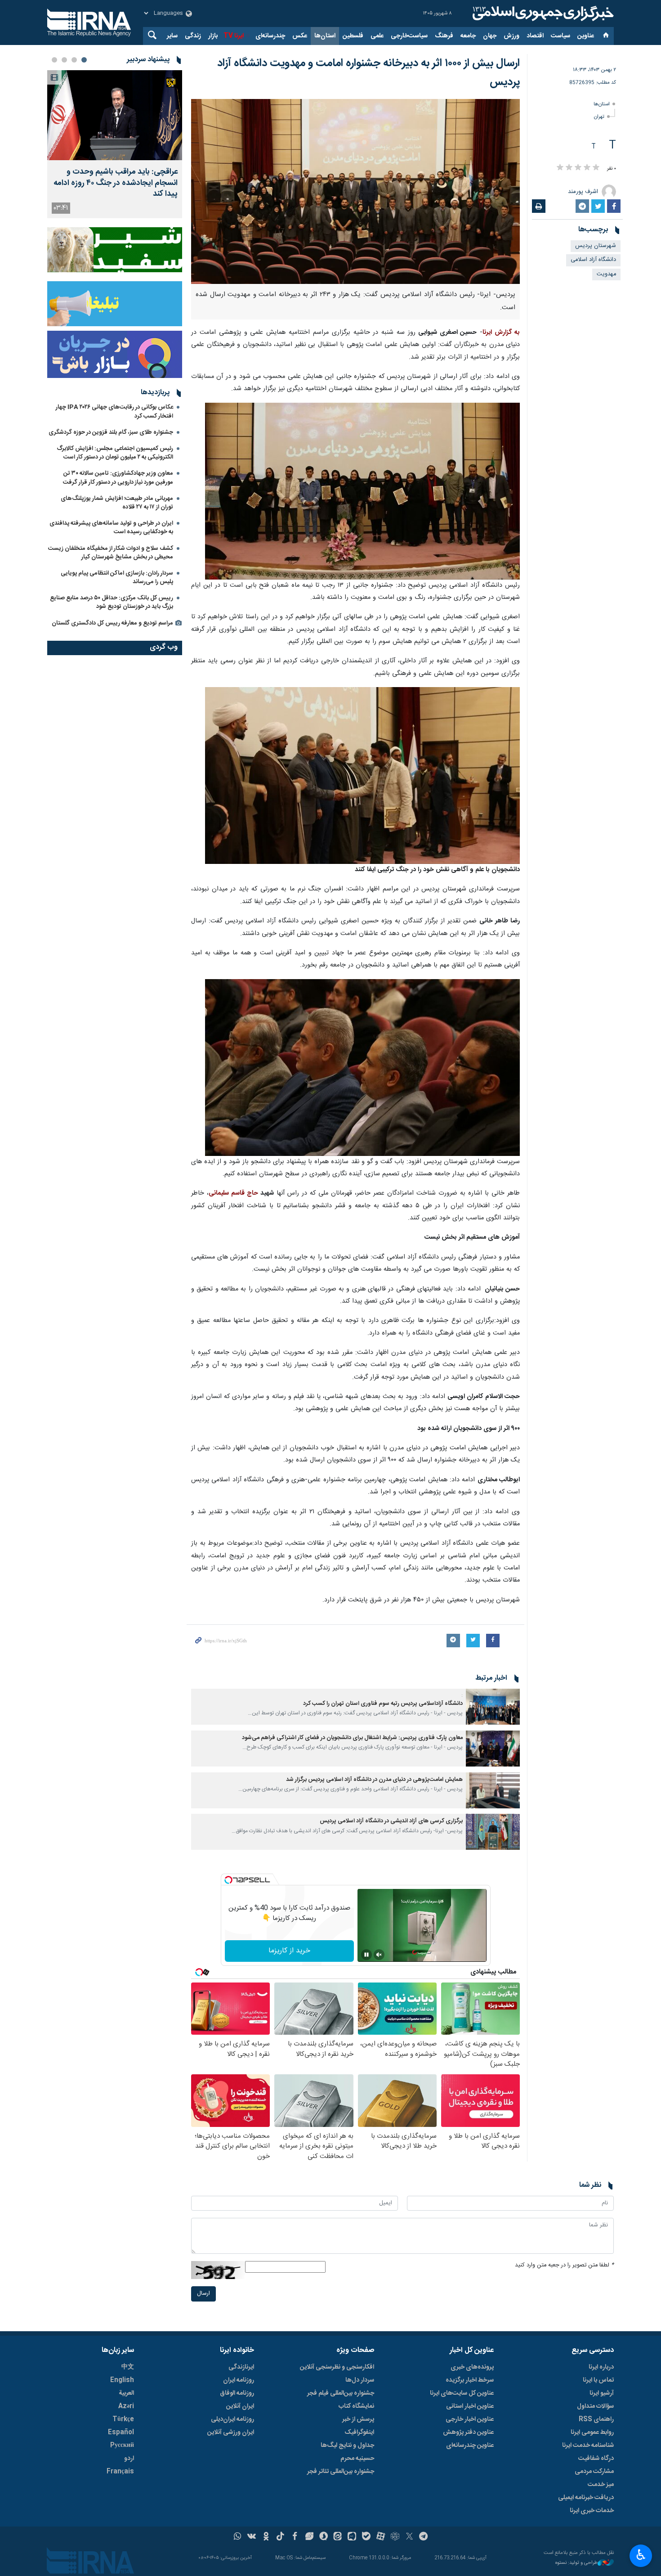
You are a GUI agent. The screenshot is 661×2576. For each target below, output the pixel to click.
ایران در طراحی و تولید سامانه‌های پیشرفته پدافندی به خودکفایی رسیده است (111, 528)
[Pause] (366, 1955)
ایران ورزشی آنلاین (231, 2432)
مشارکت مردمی (594, 2472)
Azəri (126, 2406)
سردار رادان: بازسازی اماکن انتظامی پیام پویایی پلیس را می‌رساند (117, 578)
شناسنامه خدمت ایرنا (588, 2446)
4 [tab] (54, 60)
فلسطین (353, 36)
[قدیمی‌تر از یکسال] (493, 1707)
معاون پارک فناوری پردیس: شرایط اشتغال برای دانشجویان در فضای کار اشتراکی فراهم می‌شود (352, 1738)
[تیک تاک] (280, 2537)
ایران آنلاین (240, 2406)
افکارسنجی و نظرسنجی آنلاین (337, 2367)
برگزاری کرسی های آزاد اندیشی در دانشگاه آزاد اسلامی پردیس (391, 1821)
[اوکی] (266, 2537)
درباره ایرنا (601, 2367)
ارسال (203, 2294)
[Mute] (379, 1955)
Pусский (122, 2446)
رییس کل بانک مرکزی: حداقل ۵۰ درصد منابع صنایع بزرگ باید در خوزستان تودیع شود (112, 602)
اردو (129, 2459)
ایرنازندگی (241, 2367)
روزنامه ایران (239, 2380)
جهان (490, 36)
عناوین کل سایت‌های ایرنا (462, 2393)
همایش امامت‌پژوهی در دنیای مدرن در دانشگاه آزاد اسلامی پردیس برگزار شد (374, 1780)
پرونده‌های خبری (472, 2367)
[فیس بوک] (295, 2537)
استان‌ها (325, 36)
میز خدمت (601, 2485)
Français (120, 2472)
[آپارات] (381, 2537)
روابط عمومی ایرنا (592, 2432)
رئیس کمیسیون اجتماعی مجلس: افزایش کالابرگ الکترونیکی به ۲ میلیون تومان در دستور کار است (115, 453)
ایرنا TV (234, 36)
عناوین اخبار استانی (470, 2406)
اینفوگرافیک (359, 2432)
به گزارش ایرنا (501, 333)
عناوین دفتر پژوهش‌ (468, 2432)
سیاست (561, 36)
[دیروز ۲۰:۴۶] (115, 115)
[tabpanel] (115, 144)
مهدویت (606, 274)
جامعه (468, 36)
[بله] (366, 2537)
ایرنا (542, 13)
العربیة (126, 2393)
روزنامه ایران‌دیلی (232, 2419)
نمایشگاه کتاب (356, 2406)
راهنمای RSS (596, 2419)
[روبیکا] (395, 2537)
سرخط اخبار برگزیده (470, 2380)
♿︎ (641, 2555)
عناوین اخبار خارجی (470, 2419)
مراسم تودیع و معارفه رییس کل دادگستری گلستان (112, 623)
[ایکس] (409, 2537)
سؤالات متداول (595, 2406)
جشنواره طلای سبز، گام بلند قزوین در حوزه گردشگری (111, 432)
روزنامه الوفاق (237, 2393)
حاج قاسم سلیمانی (233, 1193)
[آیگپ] (352, 2537)
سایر (172, 36)
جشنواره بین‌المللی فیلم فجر (341, 2393)
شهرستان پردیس (596, 246)
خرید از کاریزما (289, 1951)
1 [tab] (84, 60)
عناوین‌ (586, 36)
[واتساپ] (238, 2537)
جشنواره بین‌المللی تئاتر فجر (341, 2472)
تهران (599, 117)
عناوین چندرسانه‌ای (470, 2446)
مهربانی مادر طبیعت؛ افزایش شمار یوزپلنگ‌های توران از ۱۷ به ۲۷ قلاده (117, 503)
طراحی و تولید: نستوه (576, 2563)
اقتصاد (535, 36)
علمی (377, 36)
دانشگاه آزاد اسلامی (593, 260)
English (122, 2380)
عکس (300, 36)
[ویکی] (252, 2537)
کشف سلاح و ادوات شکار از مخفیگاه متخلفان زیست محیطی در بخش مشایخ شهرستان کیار (111, 553)
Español (121, 2432)
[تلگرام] (424, 2537)
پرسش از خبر (358, 2419)
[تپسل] (228, 1880)
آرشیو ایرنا (602, 2393)
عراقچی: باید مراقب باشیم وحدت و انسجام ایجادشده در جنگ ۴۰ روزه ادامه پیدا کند (116, 183)
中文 (128, 2367)
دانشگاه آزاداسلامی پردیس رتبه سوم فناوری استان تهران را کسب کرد (383, 1704)
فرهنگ (444, 36)
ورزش (511, 36)
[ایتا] (338, 2537)
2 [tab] (74, 60)
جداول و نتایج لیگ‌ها (347, 2446)
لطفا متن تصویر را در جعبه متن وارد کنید (564, 2265)
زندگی (193, 36)
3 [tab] (64, 60)
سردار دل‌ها (360, 2380)
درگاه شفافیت (596, 2459)
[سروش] (324, 2537)
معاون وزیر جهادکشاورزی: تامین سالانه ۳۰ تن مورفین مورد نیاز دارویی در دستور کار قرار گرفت (118, 478)
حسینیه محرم (357, 2459)
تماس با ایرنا (598, 2380)
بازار (213, 36)
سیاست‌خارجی (409, 36)
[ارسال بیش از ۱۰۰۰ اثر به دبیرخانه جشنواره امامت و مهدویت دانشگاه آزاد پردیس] (355, 191)
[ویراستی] (309, 2537)
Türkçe (123, 2419)
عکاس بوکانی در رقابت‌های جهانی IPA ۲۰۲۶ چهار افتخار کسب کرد (114, 411)
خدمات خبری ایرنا (592, 2511)
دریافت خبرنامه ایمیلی (586, 2498)
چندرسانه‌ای (270, 36)
